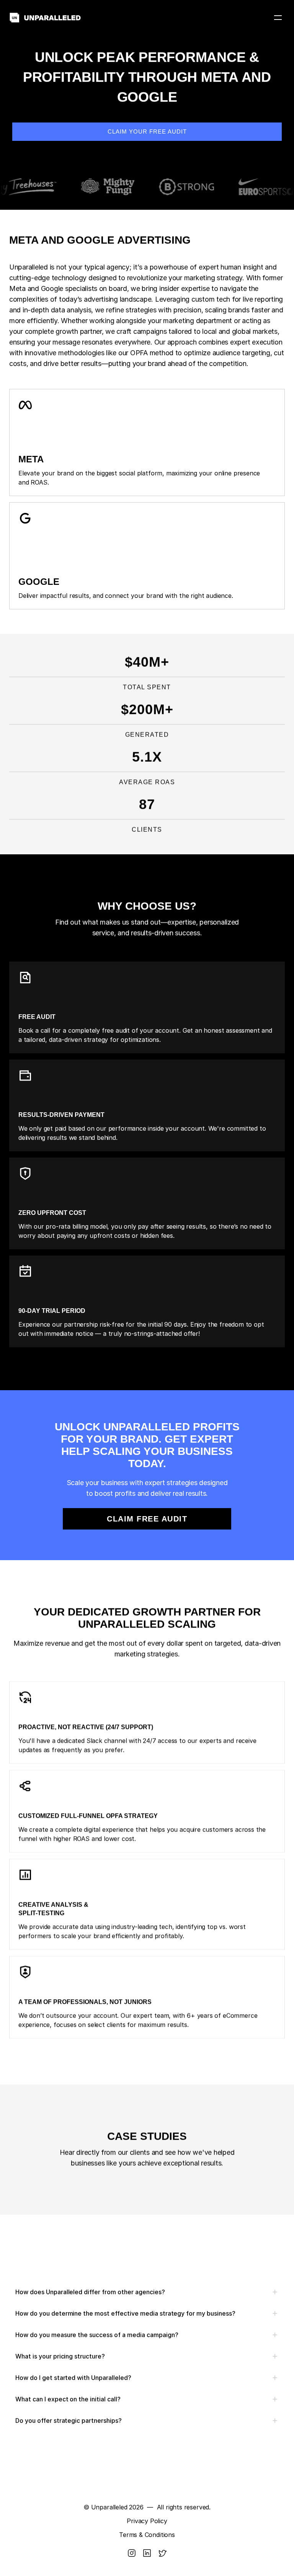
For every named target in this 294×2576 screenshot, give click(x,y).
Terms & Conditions (147, 2535)
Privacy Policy (147, 2521)
